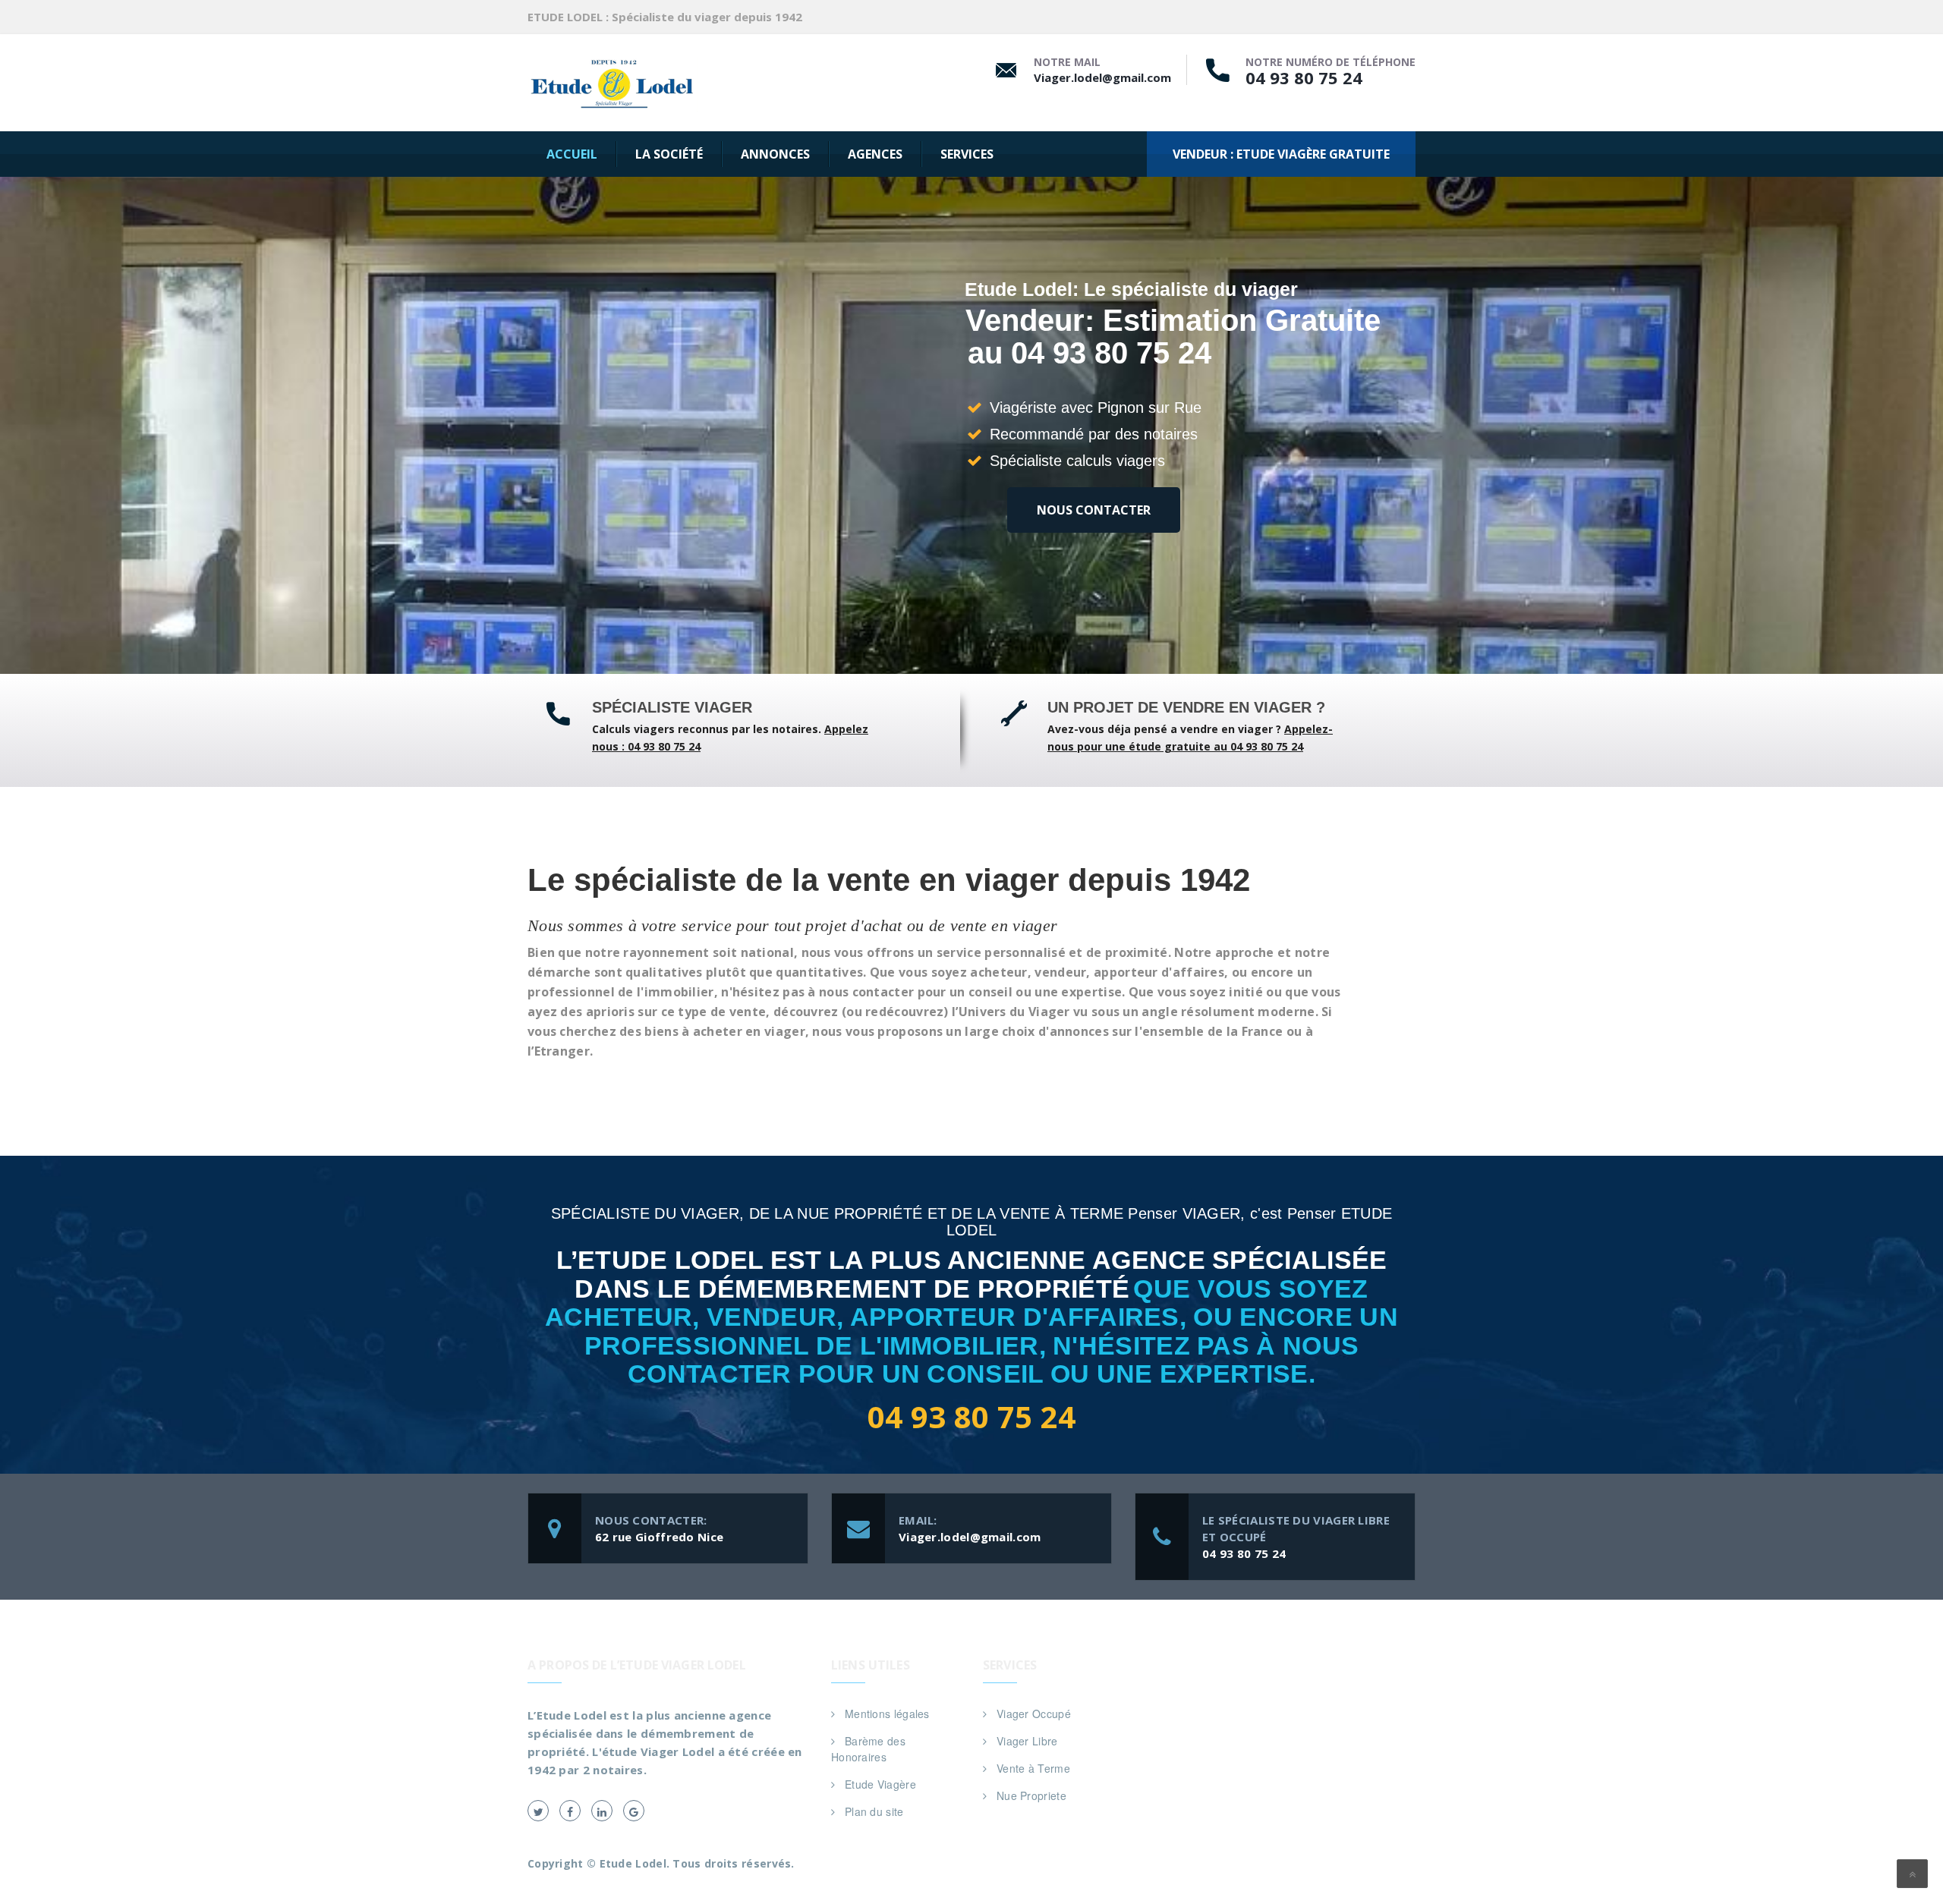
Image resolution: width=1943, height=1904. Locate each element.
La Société (669, 154)
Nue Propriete (1031, 1795)
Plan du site (874, 1811)
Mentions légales (887, 1714)
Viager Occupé (1034, 1714)
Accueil (572, 154)
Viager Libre (1027, 1741)
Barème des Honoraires (868, 1749)
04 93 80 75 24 (1304, 77)
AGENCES (875, 154)
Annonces (775, 154)
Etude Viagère (880, 1784)
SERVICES (967, 154)
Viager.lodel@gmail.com (1102, 77)
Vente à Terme (1033, 1768)
